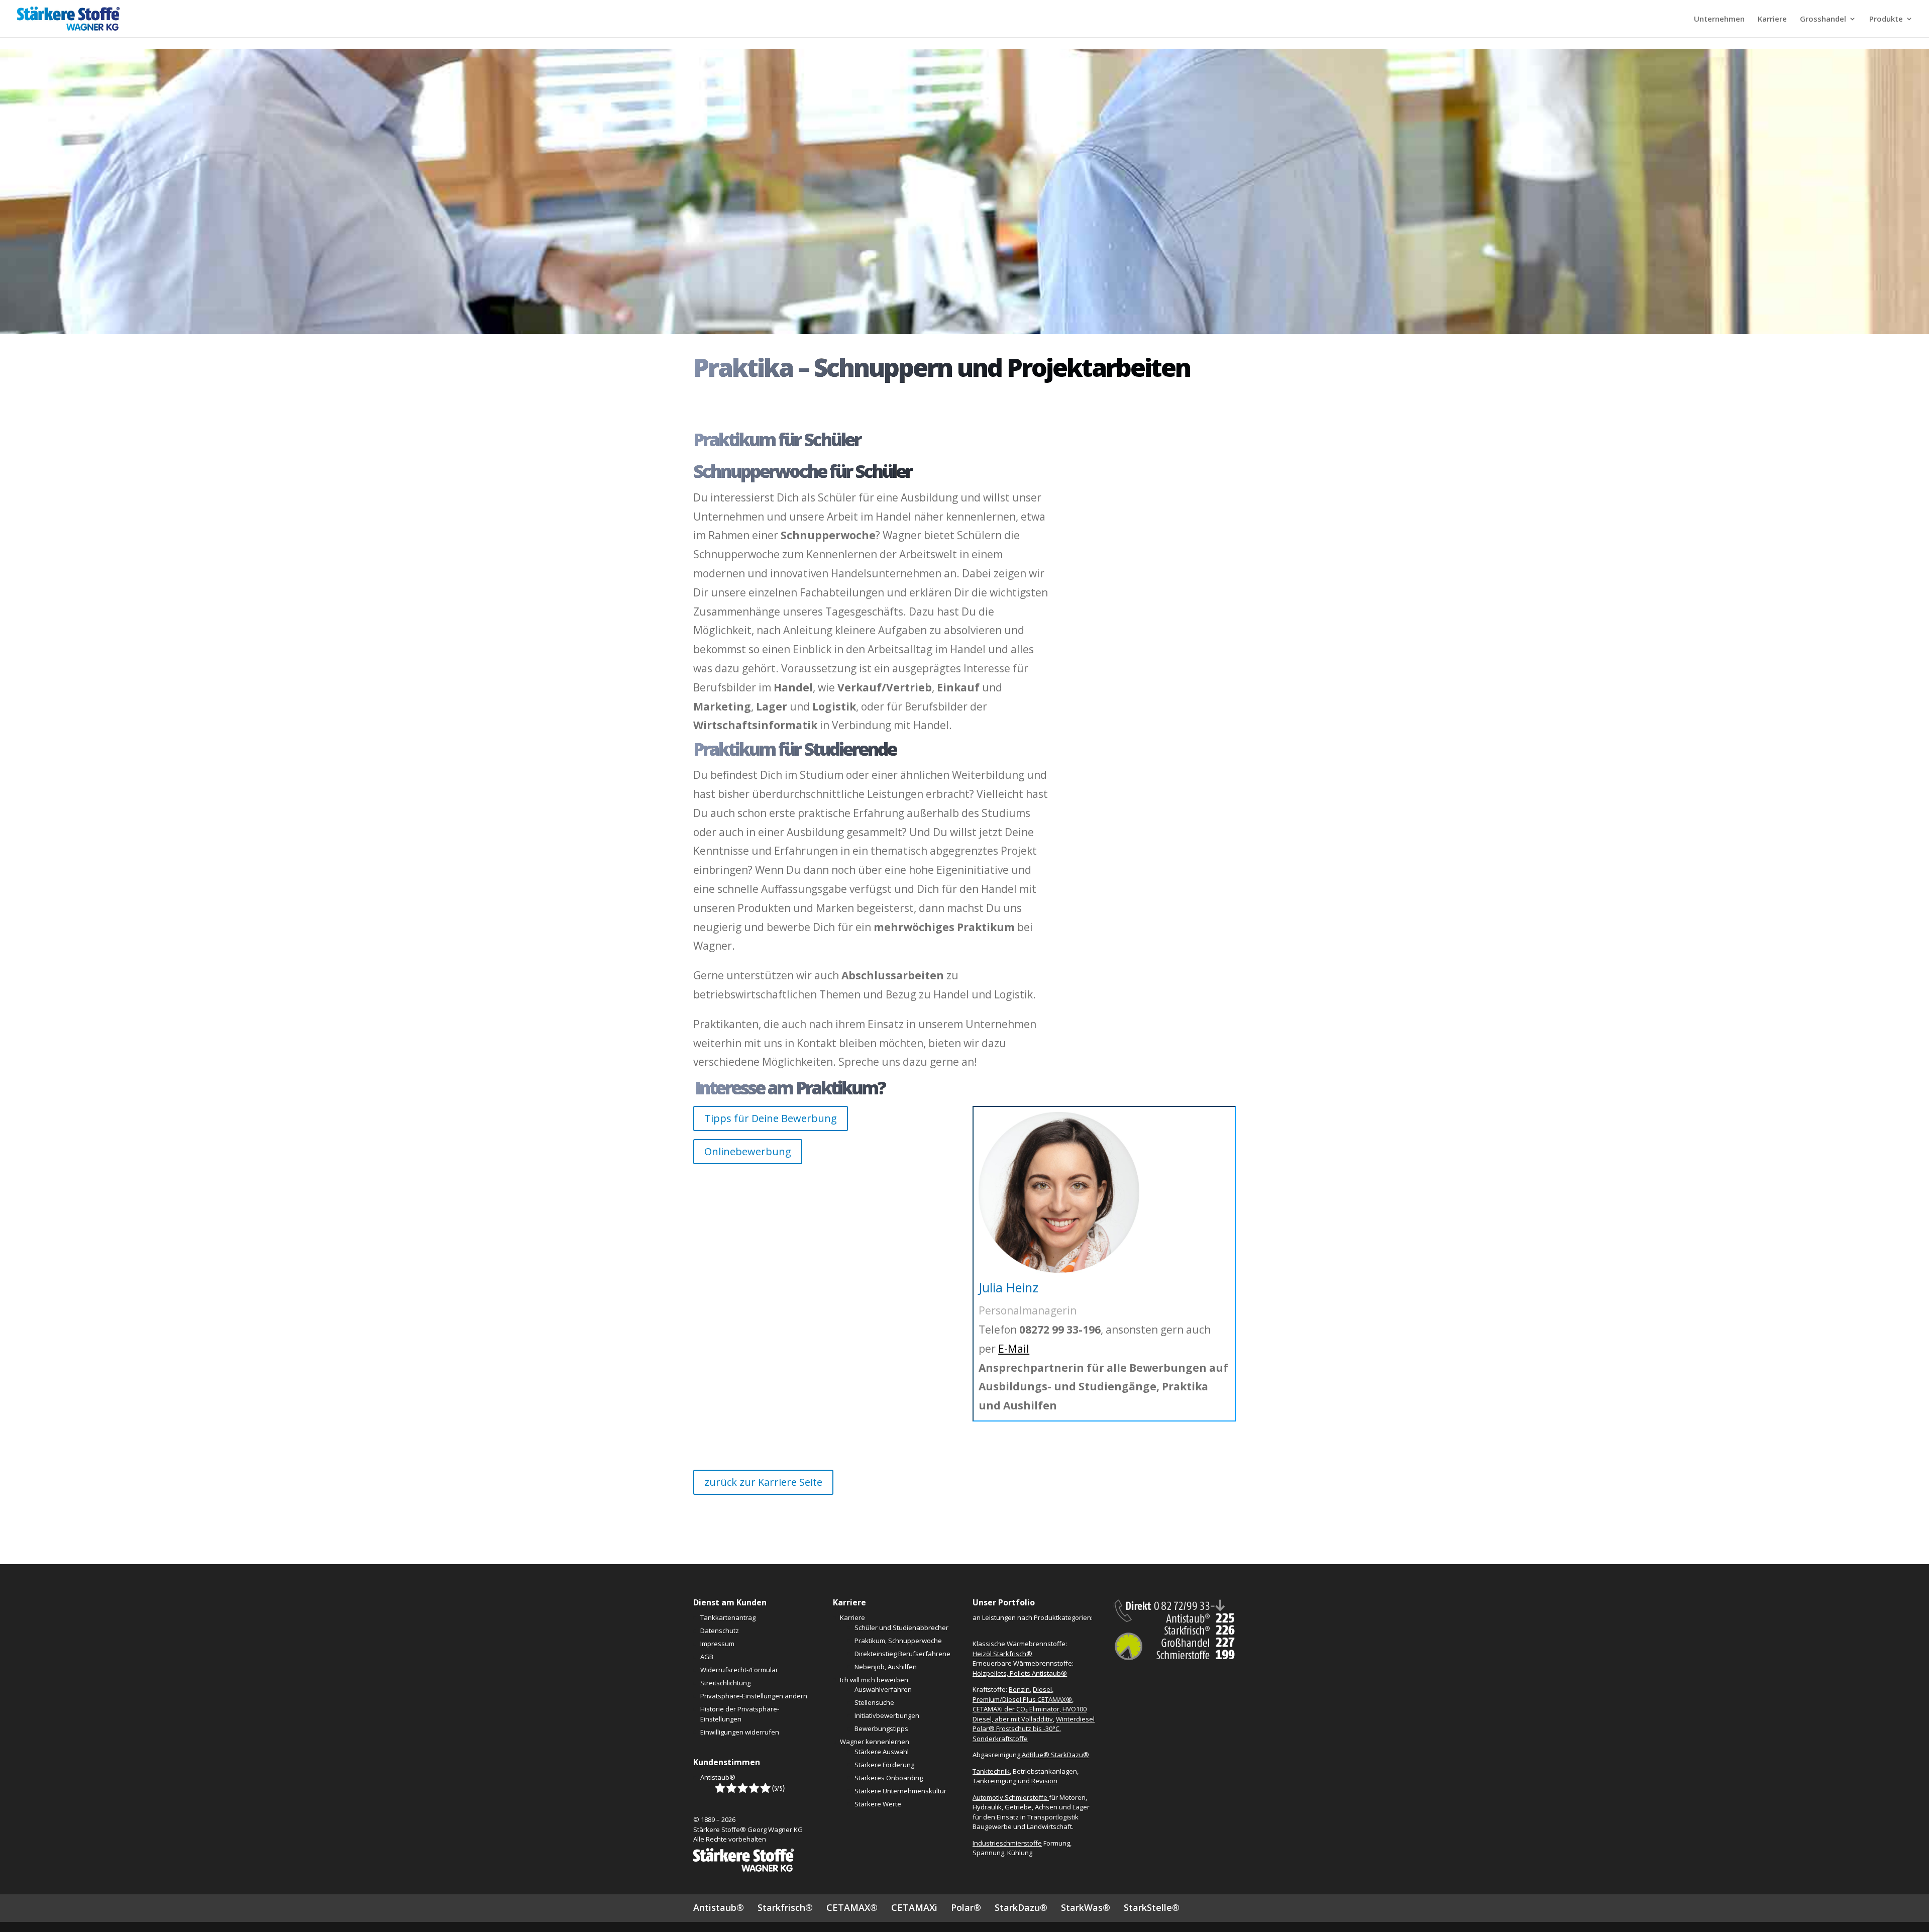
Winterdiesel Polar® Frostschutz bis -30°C (1034, 1724)
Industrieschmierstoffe (1007, 1843)
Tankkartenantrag (728, 1617)
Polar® (966, 1907)
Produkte (1886, 19)
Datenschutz (720, 1631)
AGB (707, 1657)
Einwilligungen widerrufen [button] (740, 1732)
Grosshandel (1823, 19)
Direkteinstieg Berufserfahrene (902, 1654)
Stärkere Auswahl (882, 1752)
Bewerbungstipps (881, 1728)
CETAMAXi (914, 1907)
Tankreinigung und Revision (1015, 1781)
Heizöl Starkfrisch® (1002, 1654)
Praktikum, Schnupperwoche (898, 1641)
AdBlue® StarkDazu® (1055, 1755)
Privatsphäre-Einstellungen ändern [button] (754, 1696)
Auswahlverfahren (883, 1689)
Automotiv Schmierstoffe (1011, 1797)
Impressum (717, 1644)
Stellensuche (874, 1702)
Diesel (1042, 1689)
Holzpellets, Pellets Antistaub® (1020, 1673)
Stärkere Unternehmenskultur (900, 1791)
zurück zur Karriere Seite (763, 1482)
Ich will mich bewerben (874, 1680)
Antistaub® (718, 1777)
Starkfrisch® (785, 1907)
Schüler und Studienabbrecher (901, 1628)
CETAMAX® (852, 1907)
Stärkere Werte (878, 1804)
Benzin (1019, 1689)
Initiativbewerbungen (887, 1715)
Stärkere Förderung (884, 1765)
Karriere (1772, 19)
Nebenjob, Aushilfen (886, 1667)
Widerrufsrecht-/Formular (739, 1670)
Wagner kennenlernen (875, 1742)
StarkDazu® (1021, 1907)
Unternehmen (1719, 19)
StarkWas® (1086, 1907)
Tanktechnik (991, 1771)
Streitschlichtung (725, 1683)
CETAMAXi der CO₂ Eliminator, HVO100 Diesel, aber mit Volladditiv (1030, 1714)
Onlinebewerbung (748, 1151)
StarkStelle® (1152, 1907)
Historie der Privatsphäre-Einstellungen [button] (740, 1714)
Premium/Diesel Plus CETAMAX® (1022, 1699)
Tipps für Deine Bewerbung (771, 1118)
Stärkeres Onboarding (889, 1778)
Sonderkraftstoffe (1000, 1739)
